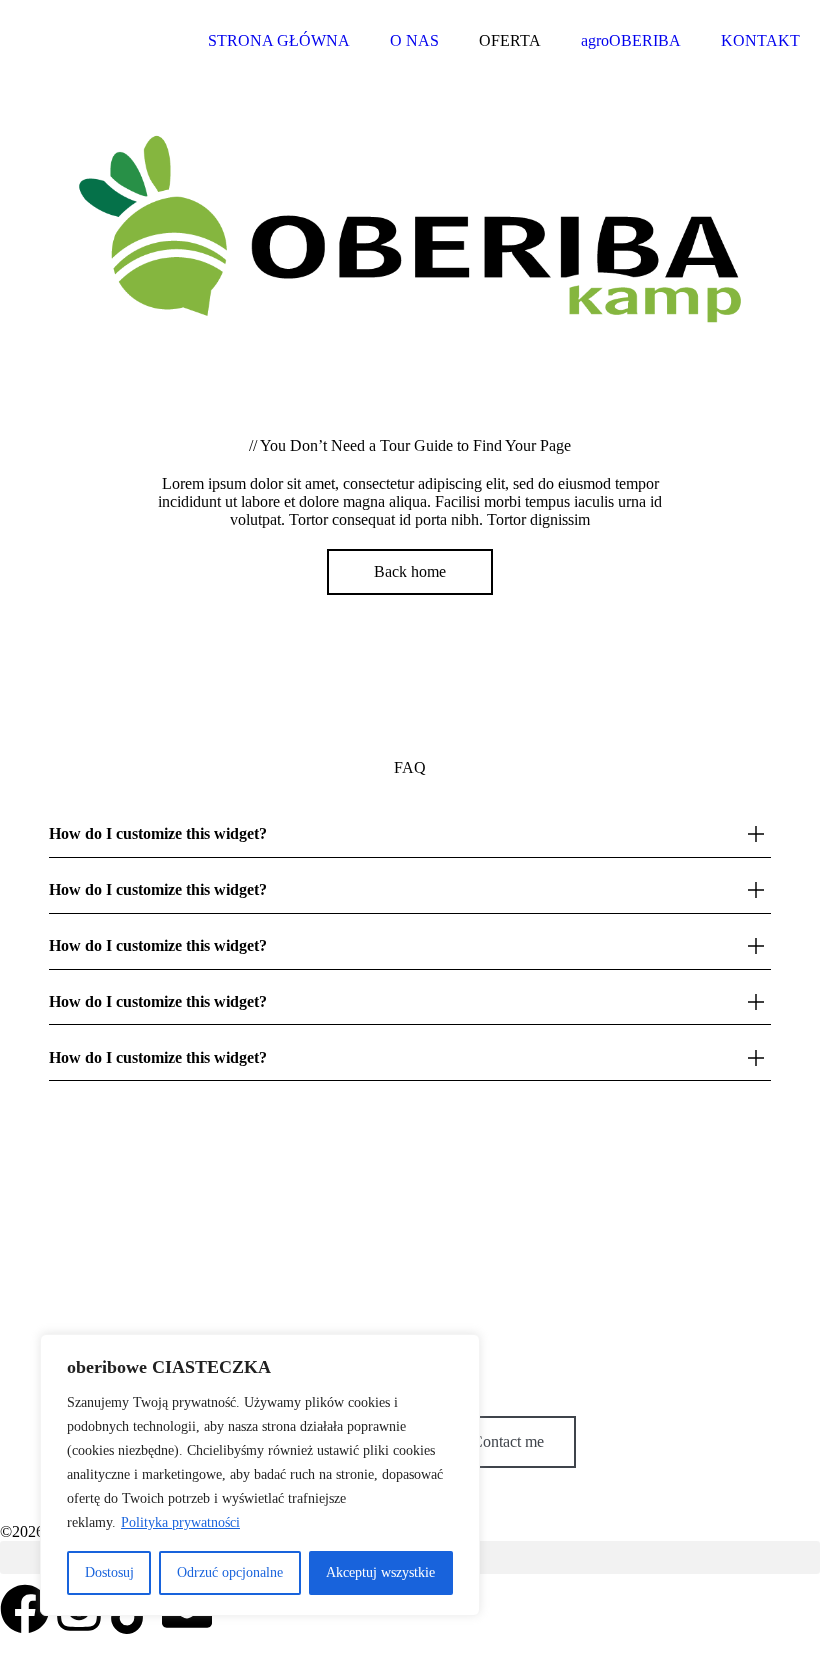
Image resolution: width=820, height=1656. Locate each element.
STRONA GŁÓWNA (279, 40)
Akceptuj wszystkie (380, 1572)
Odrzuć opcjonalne (230, 1572)
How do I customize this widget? (158, 833)
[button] (410, 835)
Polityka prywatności (180, 1522)
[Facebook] (25, 1609)
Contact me (508, 1441)
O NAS (414, 40)
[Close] (459, 1351)
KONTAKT (760, 40)
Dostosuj (109, 1572)
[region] (260, 1475)
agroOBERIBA (631, 40)
